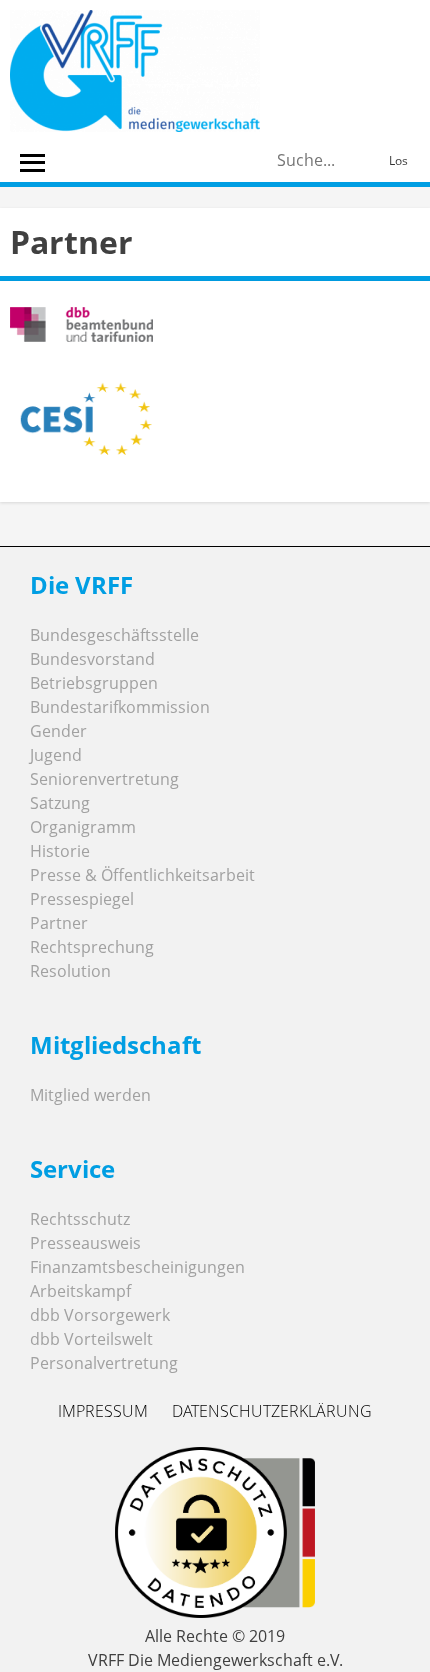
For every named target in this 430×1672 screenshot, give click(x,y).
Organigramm (83, 827)
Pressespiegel (82, 899)
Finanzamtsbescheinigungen (137, 1267)
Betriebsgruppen (94, 683)
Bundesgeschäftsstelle (114, 635)
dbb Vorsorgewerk (100, 1315)
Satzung (60, 803)
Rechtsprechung (92, 947)
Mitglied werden (90, 1095)
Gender (58, 731)
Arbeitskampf (80, 1291)
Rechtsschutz (80, 1219)
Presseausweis (85, 1243)
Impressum (103, 1411)
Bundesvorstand (92, 659)
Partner (59, 923)
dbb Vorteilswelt (91, 1339)
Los (398, 160)
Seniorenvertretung (104, 779)
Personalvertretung (104, 1363)
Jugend (56, 755)
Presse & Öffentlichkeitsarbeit (142, 875)
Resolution (70, 971)
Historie (60, 851)
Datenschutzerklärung (272, 1411)
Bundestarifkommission (120, 707)
